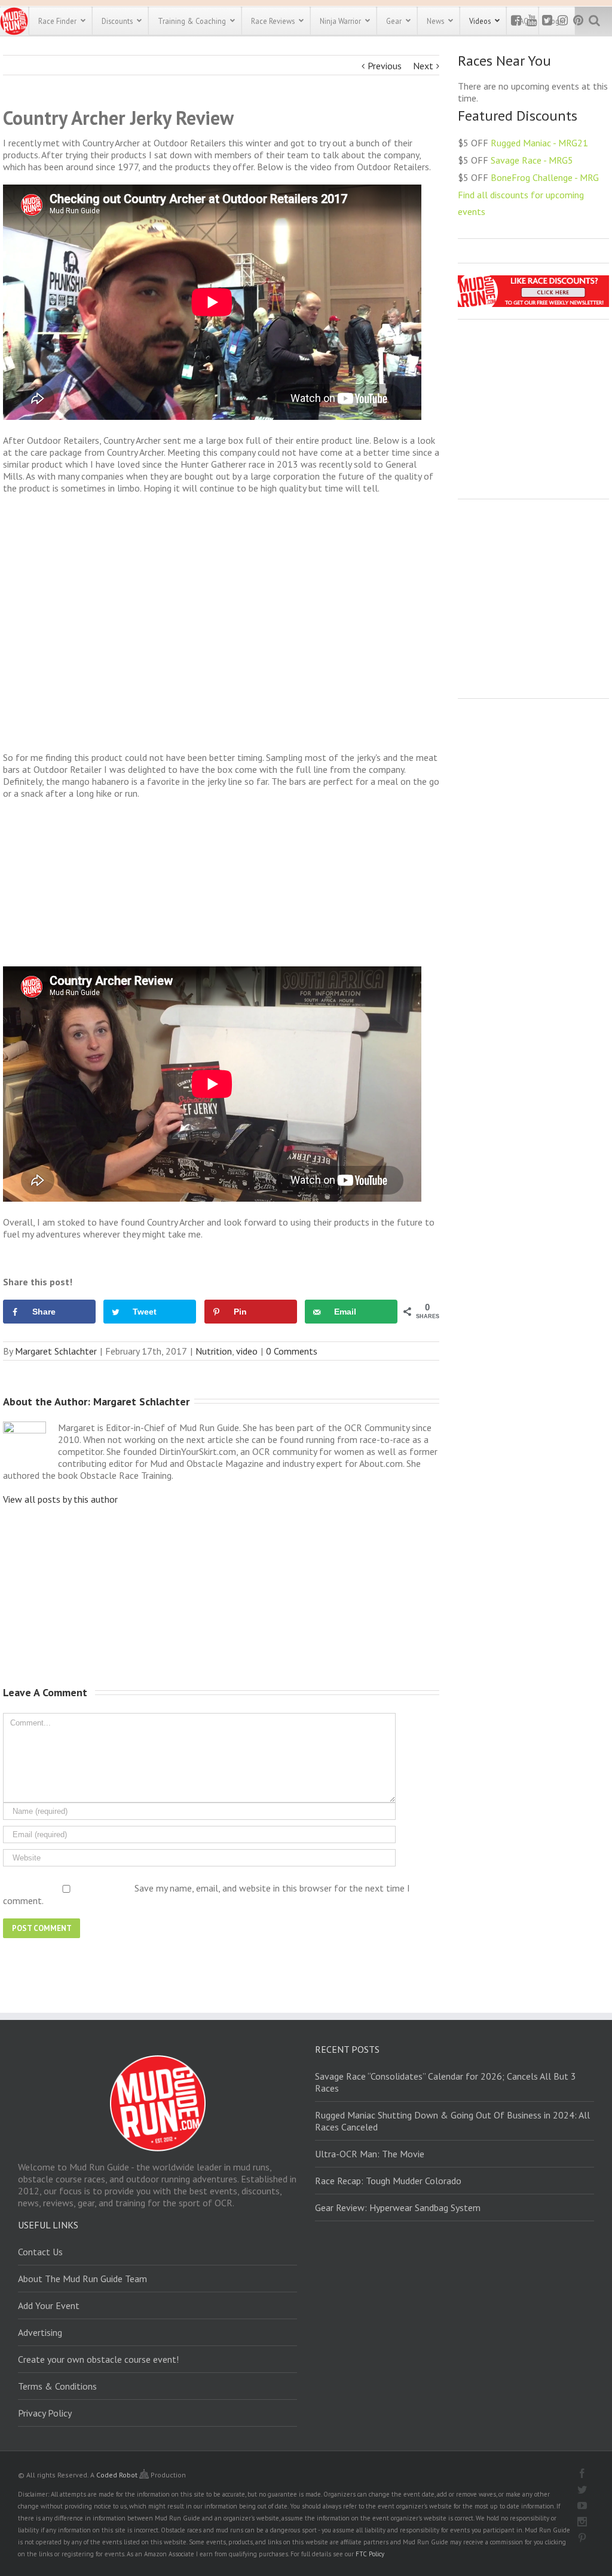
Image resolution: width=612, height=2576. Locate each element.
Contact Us (40, 2252)
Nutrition (214, 1351)
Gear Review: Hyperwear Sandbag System (398, 2207)
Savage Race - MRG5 (532, 160)
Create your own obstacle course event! (98, 2359)
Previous (385, 66)
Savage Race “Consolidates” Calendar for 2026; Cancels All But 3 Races (446, 2082)
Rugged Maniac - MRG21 (539, 143)
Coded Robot (118, 2475)
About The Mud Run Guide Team (82, 2279)
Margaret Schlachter (56, 1351)
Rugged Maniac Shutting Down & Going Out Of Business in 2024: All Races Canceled (452, 2121)
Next (423, 66)
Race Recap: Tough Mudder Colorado (388, 2181)
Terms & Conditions (57, 2386)
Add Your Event (49, 2305)
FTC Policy (370, 2554)
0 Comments (292, 1351)
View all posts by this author (60, 1499)
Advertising (40, 2332)
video (247, 1351)
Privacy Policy (45, 2413)
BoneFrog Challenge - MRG (545, 177)
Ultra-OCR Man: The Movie (370, 2154)
